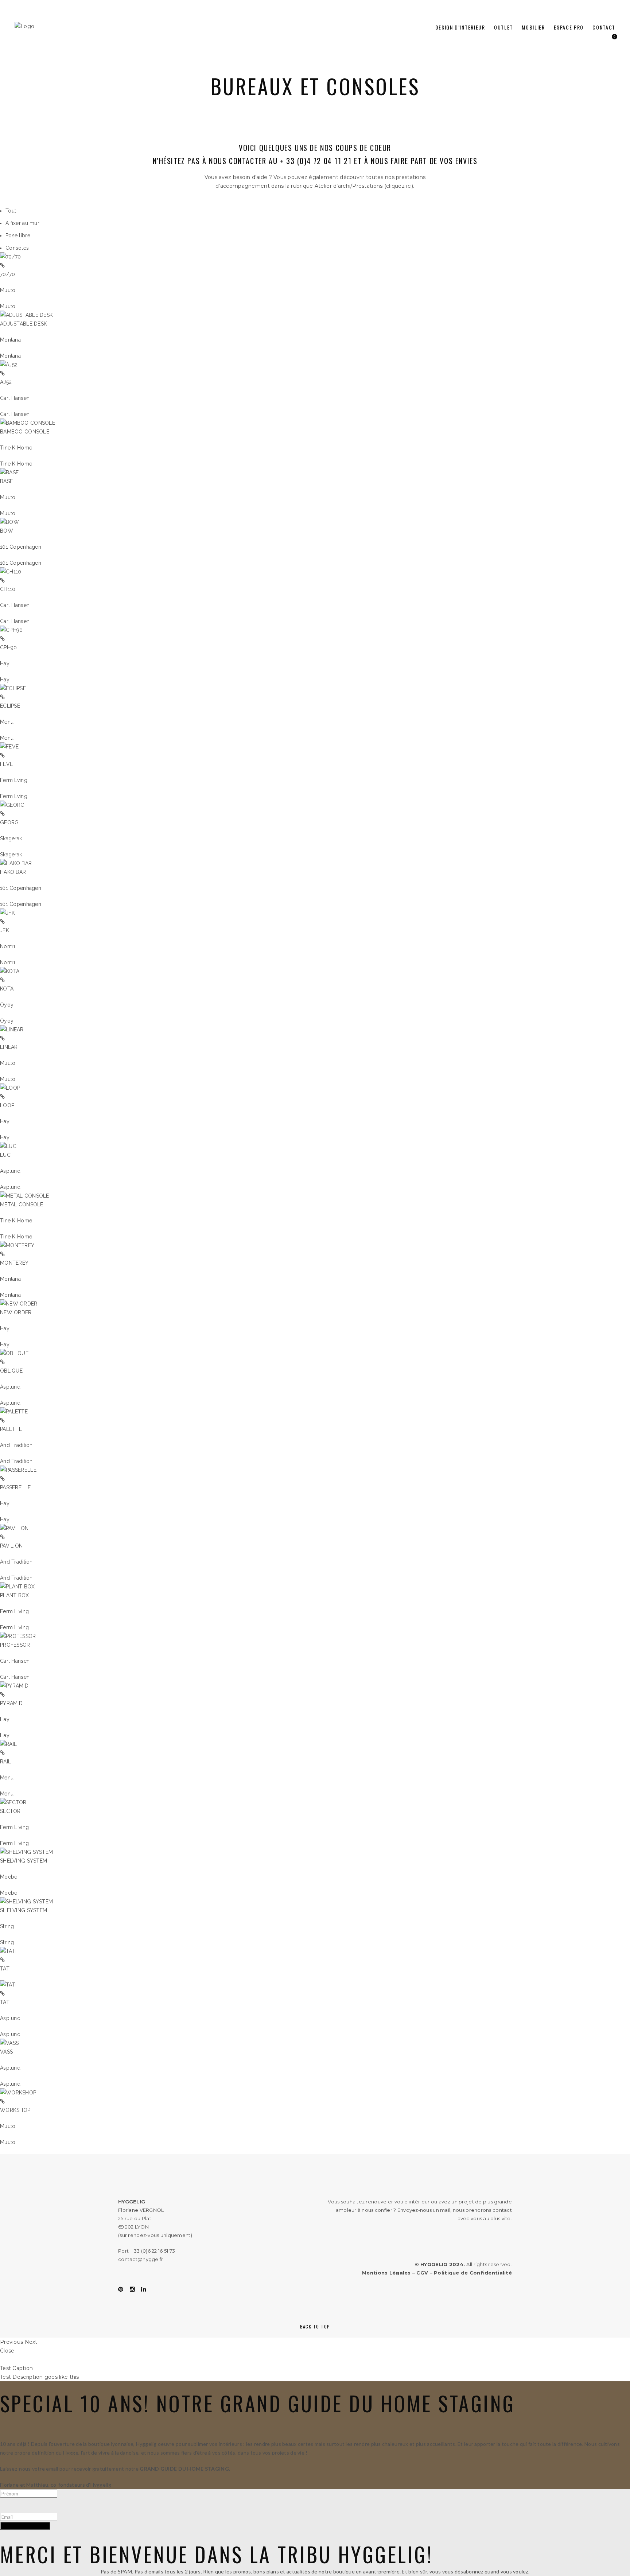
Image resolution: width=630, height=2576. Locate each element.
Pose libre (18, 236)
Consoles (17, 248)
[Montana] (26, 315)
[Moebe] (26, 1852)
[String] (26, 1902)
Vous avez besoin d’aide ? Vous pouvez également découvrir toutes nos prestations (315, 177)
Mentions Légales (386, 2273)
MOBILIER (533, 27)
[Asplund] (8, 1146)
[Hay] (11, 630)
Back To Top (315, 2326)
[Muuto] (10, 257)
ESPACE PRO (569, 27)
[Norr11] (7, 913)
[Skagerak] (12, 805)
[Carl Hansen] (9, 365)
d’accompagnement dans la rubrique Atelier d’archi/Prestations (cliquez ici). (315, 186)
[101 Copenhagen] (9, 522)
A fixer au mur (22, 223)
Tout (11, 211)
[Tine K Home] (28, 423)
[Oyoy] (10, 971)
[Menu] (13, 688)
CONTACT (604, 27)
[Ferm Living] (17, 1587)
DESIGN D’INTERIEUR (460, 27)
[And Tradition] (14, 1412)
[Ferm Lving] (9, 747)
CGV (422, 2273)
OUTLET (503, 27)
